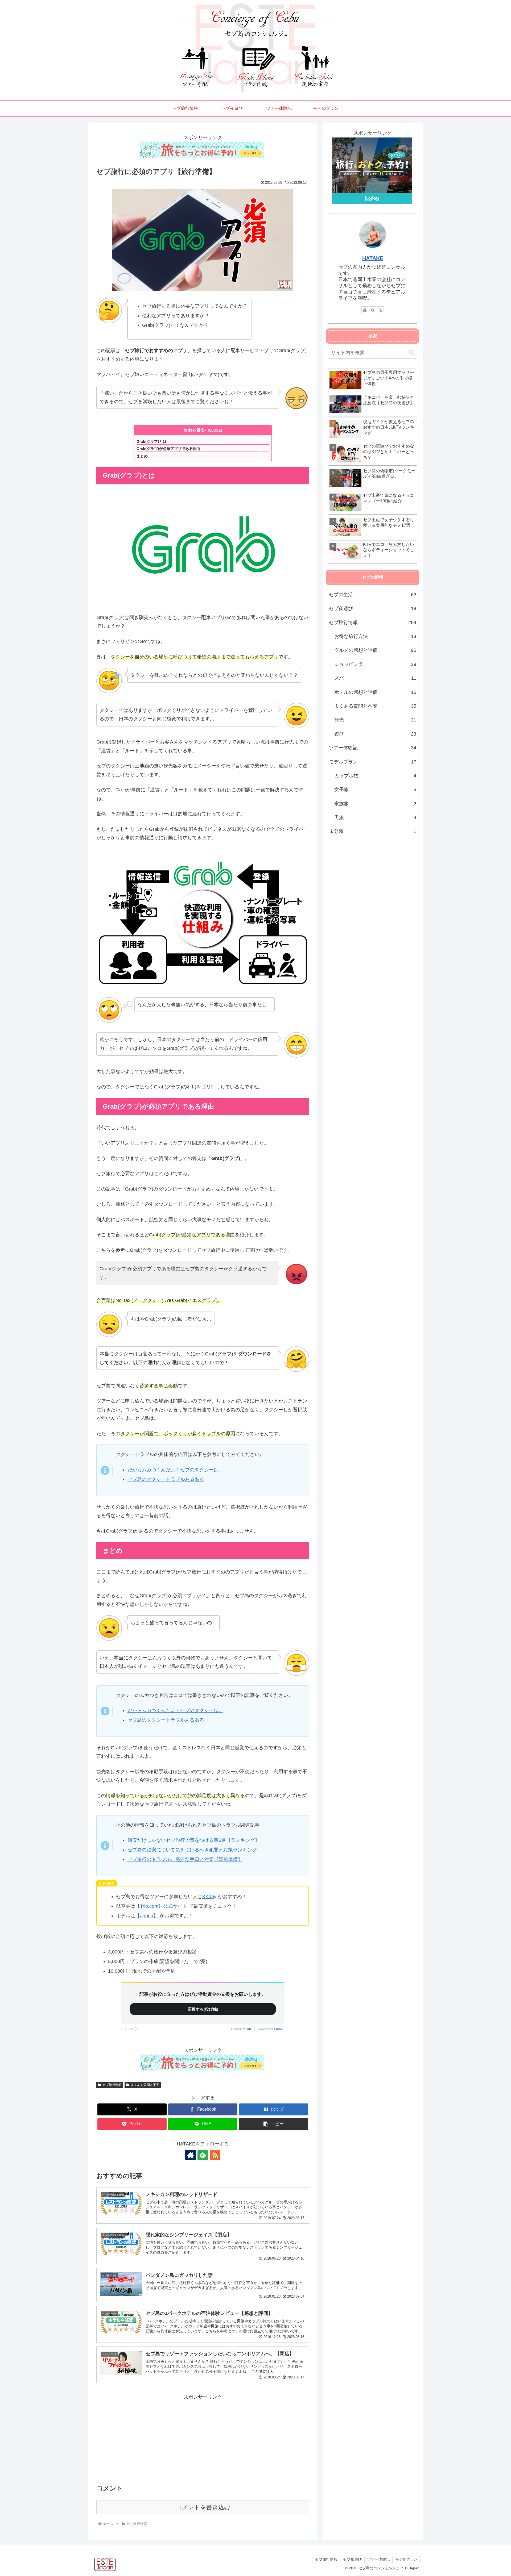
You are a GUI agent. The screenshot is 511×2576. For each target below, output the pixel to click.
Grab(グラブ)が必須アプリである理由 (168, 449)
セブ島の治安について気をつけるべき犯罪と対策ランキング (192, 1850)
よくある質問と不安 (145, 2085)
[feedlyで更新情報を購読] (203, 2155)
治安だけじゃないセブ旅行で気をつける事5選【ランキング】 (193, 1840)
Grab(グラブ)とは (152, 441)
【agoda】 (147, 1916)
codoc (278, 2029)
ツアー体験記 (378, 2559)
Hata (249, 2029)
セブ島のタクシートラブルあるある (166, 1479)
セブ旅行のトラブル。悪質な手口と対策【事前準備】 (185, 1859)
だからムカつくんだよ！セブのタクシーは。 (175, 1470)
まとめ (142, 456)
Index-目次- (195, 430)
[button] (274, 2124)
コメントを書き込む (203, 2507)
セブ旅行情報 (112, 2085)
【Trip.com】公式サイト (161, 1906)
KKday (209, 1897)
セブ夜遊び (352, 2559)
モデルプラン (406, 2559)
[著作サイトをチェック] (191, 2155)
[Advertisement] (203, 2439)
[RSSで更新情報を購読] (215, 2155)
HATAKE (373, 258)
